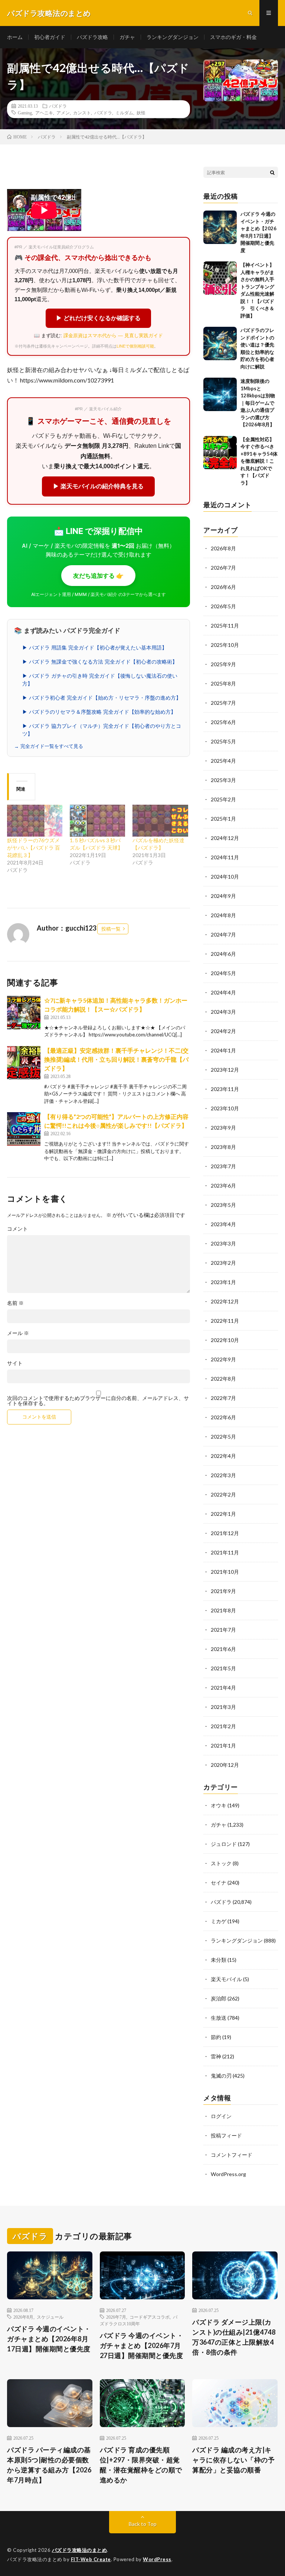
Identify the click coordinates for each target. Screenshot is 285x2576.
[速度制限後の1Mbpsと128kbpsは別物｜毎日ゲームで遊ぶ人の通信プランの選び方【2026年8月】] (220, 394)
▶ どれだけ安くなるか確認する (98, 318)
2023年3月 (223, 1243)
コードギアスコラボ (150, 2317)
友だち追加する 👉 (98, 576)
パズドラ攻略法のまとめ (80, 2550)
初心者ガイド (50, 37)
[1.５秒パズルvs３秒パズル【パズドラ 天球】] (97, 820)
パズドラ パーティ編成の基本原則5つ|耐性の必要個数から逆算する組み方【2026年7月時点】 (49, 2465)
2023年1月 (223, 1282)
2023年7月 (223, 1166)
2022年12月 (225, 1301)
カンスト (82, 113)
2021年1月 (223, 1745)
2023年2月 (223, 1263)
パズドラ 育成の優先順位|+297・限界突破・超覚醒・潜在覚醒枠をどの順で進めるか (141, 2465)
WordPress (157, 2559)
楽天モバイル (226, 1979)
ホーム (15, 37)
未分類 (219, 1960)
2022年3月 (223, 1475)
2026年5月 (223, 606)
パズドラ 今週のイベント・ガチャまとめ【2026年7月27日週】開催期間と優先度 (142, 2345)
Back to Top (143, 2524)
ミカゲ (219, 1921)
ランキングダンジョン (173, 37)
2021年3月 (223, 1707)
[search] (272, 172)
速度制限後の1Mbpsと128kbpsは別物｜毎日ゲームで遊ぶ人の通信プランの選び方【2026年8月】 (258, 403)
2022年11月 (225, 1321)
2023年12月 (225, 1070)
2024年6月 (223, 954)
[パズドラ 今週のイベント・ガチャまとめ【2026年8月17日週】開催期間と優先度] (220, 227)
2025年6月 (223, 722)
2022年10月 (225, 1340)
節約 (216, 2037)
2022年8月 (223, 1379)
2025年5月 (223, 741)
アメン (63, 113)
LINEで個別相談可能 (135, 346)
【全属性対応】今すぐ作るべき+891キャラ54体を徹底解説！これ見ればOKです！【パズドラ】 (259, 461)
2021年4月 (223, 1688)
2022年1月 (223, 1514)
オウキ (219, 1805)
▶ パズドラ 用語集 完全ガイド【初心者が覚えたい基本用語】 (95, 648)
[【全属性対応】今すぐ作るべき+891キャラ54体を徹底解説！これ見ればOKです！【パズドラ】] (220, 453)
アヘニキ (44, 113)
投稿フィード (226, 2135)
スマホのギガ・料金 (233, 37)
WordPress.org (228, 2174)
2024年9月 (223, 896)
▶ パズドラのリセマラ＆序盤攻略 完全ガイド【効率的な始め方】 (99, 712)
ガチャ (127, 37)
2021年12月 (225, 1533)
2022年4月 (223, 1456)
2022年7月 (223, 1398)
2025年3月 (223, 780)
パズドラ (58, 106)
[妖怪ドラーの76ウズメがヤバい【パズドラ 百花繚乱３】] (35, 820)
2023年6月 (223, 1186)
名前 (15, 1303)
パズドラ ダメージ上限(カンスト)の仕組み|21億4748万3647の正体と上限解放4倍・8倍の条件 (234, 2337)
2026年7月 (223, 568)
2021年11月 (225, 1552)
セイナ (219, 1883)
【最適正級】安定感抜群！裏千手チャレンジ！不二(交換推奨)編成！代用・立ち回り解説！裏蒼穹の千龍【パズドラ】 (116, 1059)
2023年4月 (223, 1224)
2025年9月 (223, 664)
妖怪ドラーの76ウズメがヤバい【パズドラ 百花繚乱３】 (34, 848)
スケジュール (50, 2317)
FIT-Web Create (91, 2559)
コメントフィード (232, 2155)
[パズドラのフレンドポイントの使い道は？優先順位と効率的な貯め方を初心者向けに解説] (220, 343)
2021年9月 (223, 1591)
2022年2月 (223, 1494)
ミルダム (124, 113)
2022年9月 (223, 1359)
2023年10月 (225, 1108)
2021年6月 (223, 1649)
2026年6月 (223, 587)
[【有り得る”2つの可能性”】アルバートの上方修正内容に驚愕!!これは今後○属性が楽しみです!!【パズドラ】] (24, 1129)
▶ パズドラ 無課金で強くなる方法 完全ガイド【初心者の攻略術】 (100, 662)
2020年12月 (225, 1765)
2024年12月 (225, 838)
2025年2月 (223, 799)
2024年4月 (223, 992)
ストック (221, 1863)
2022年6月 (223, 1417)
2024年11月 (225, 857)
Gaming (25, 113)
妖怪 (141, 113)
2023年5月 (223, 1205)
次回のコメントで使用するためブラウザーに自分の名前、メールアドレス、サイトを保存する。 (98, 1401)
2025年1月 (223, 819)
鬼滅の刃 (221, 2076)
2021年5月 (223, 1668)
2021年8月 (223, 1610)
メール (18, 1333)
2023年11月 (225, 1089)
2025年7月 (223, 703)
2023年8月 (223, 1147)
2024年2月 (223, 1031)
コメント (17, 1229)
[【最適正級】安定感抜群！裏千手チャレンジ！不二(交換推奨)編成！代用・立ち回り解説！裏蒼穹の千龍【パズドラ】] (24, 1063)
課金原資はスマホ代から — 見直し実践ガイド (113, 336)
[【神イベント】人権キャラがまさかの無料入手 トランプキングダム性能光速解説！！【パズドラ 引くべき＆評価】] (220, 278)
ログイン (221, 2116)
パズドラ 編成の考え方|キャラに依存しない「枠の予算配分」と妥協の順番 (233, 2460)
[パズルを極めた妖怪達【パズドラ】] (160, 820)
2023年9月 (223, 1128)
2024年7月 (223, 934)
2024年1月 (223, 1050)
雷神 (216, 2056)
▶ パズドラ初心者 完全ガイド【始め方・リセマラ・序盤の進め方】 (102, 698)
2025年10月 (225, 645)
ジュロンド (224, 1844)
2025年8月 (223, 683)
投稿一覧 (111, 929)
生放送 (219, 2018)
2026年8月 (223, 548)
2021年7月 (223, 1630)
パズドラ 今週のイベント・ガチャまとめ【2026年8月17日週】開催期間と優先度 (49, 2339)
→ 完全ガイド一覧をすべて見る (49, 746)
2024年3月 (223, 1012)
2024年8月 (223, 915)
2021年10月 (225, 1572)
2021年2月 (223, 1726)
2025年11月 (225, 626)
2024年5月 (223, 973)
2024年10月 (225, 877)
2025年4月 (223, 761)
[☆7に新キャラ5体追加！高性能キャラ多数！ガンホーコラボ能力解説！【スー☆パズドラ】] (24, 1013)
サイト (15, 1363)
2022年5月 (223, 1437)
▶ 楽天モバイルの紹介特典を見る (98, 486)
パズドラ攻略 (92, 37)
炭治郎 (219, 1998)
